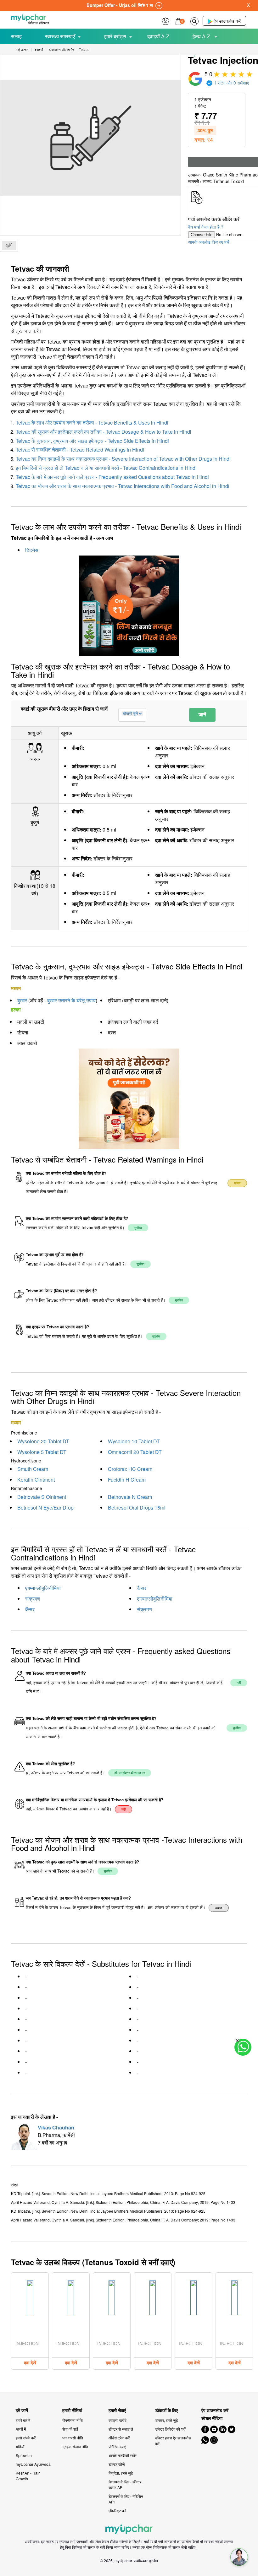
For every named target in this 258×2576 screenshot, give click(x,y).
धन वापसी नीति (73, 2438)
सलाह (16, 36)
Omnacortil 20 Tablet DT (135, 1452)
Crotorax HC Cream (130, 1469)
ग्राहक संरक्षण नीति (75, 2446)
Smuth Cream (33, 1469)
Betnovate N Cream (130, 1497)
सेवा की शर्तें (70, 2429)
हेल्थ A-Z (202, 36)
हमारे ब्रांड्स (115, 36)
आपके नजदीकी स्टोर (123, 2455)
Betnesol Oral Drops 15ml (137, 1508)
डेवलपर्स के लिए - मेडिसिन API (126, 2499)
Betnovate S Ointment (42, 1497)
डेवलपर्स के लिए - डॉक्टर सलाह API (125, 2484)
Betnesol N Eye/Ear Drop (45, 1508)
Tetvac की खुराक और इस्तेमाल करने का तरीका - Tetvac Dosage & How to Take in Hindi (104, 432)
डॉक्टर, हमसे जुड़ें (166, 2420)
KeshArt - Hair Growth (28, 2476)
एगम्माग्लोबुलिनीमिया (43, 1588)
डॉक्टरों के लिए (166, 2410)
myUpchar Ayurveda (33, 2464)
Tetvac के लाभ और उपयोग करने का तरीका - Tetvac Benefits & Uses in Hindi (92, 423)
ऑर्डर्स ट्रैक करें (119, 2438)
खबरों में (21, 2429)
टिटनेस (32, 550)
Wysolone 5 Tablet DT (42, 1452)
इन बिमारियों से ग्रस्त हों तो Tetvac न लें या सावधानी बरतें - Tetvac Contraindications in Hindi (106, 468)
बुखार (22, 1000)
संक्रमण (33, 1599)
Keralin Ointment (36, 1480)
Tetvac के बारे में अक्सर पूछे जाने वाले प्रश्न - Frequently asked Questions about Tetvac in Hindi (112, 477)
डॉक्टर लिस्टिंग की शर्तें (170, 2429)
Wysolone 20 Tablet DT (43, 1441)
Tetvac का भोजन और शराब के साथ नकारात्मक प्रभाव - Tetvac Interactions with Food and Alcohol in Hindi (123, 486)
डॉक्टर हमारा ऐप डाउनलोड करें (173, 2440)
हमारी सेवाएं (117, 2410)
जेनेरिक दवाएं (117, 2446)
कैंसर (142, 1588)
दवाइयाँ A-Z (158, 36)
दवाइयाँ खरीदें (118, 2420)
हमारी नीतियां (72, 2410)
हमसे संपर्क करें (26, 2438)
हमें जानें (22, 2410)
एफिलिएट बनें (117, 2511)
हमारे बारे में (23, 2420)
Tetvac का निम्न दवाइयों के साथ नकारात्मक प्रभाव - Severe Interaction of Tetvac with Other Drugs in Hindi (123, 459)
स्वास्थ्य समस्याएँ (60, 36)
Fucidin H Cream (127, 1480)
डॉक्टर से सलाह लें (121, 2429)
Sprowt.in (24, 2455)
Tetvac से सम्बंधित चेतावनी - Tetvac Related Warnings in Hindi (80, 450)
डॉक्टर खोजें (117, 2464)
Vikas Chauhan (56, 2127)
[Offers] (165, 21)
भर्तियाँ (20, 2446)
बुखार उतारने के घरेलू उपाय (71, 1000)
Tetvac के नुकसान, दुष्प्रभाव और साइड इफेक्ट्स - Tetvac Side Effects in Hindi (92, 441)
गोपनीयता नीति (73, 2420)
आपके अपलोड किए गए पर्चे (209, 242)
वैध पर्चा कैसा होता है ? (206, 227)
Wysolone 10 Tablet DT (134, 1441)
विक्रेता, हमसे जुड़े (121, 2473)
